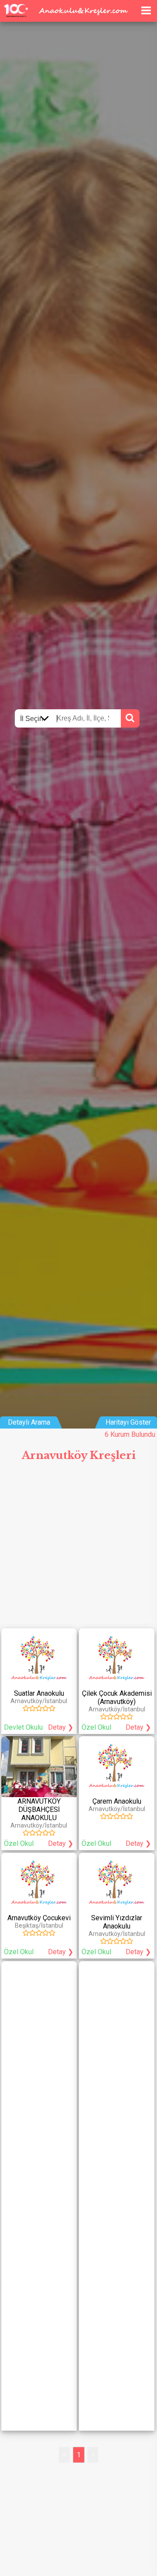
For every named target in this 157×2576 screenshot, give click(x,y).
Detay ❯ (61, 1727)
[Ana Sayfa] (132, 9)
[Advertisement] (78, 1549)
